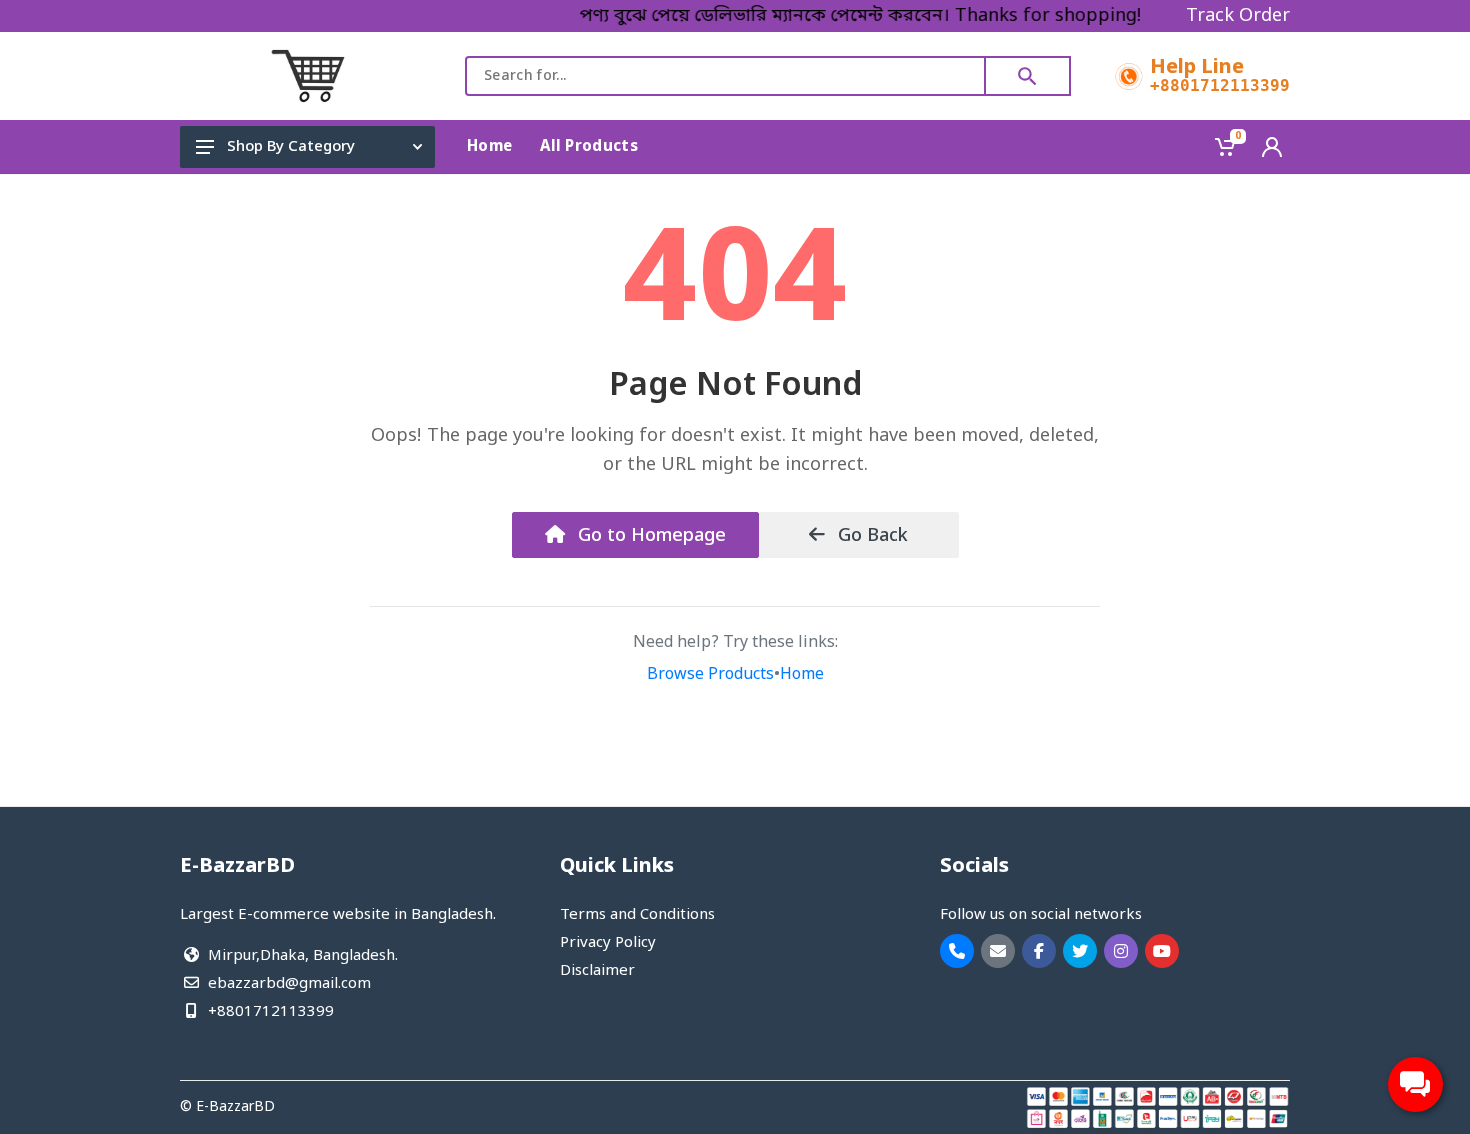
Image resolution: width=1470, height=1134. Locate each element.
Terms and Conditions (637, 915)
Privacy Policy (608, 943)
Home (802, 675)
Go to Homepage (649, 536)
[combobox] (725, 76)
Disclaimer (597, 971)
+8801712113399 (1220, 86)
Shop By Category (291, 147)
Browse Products (710, 675)
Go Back (870, 536)
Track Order (1238, 16)
